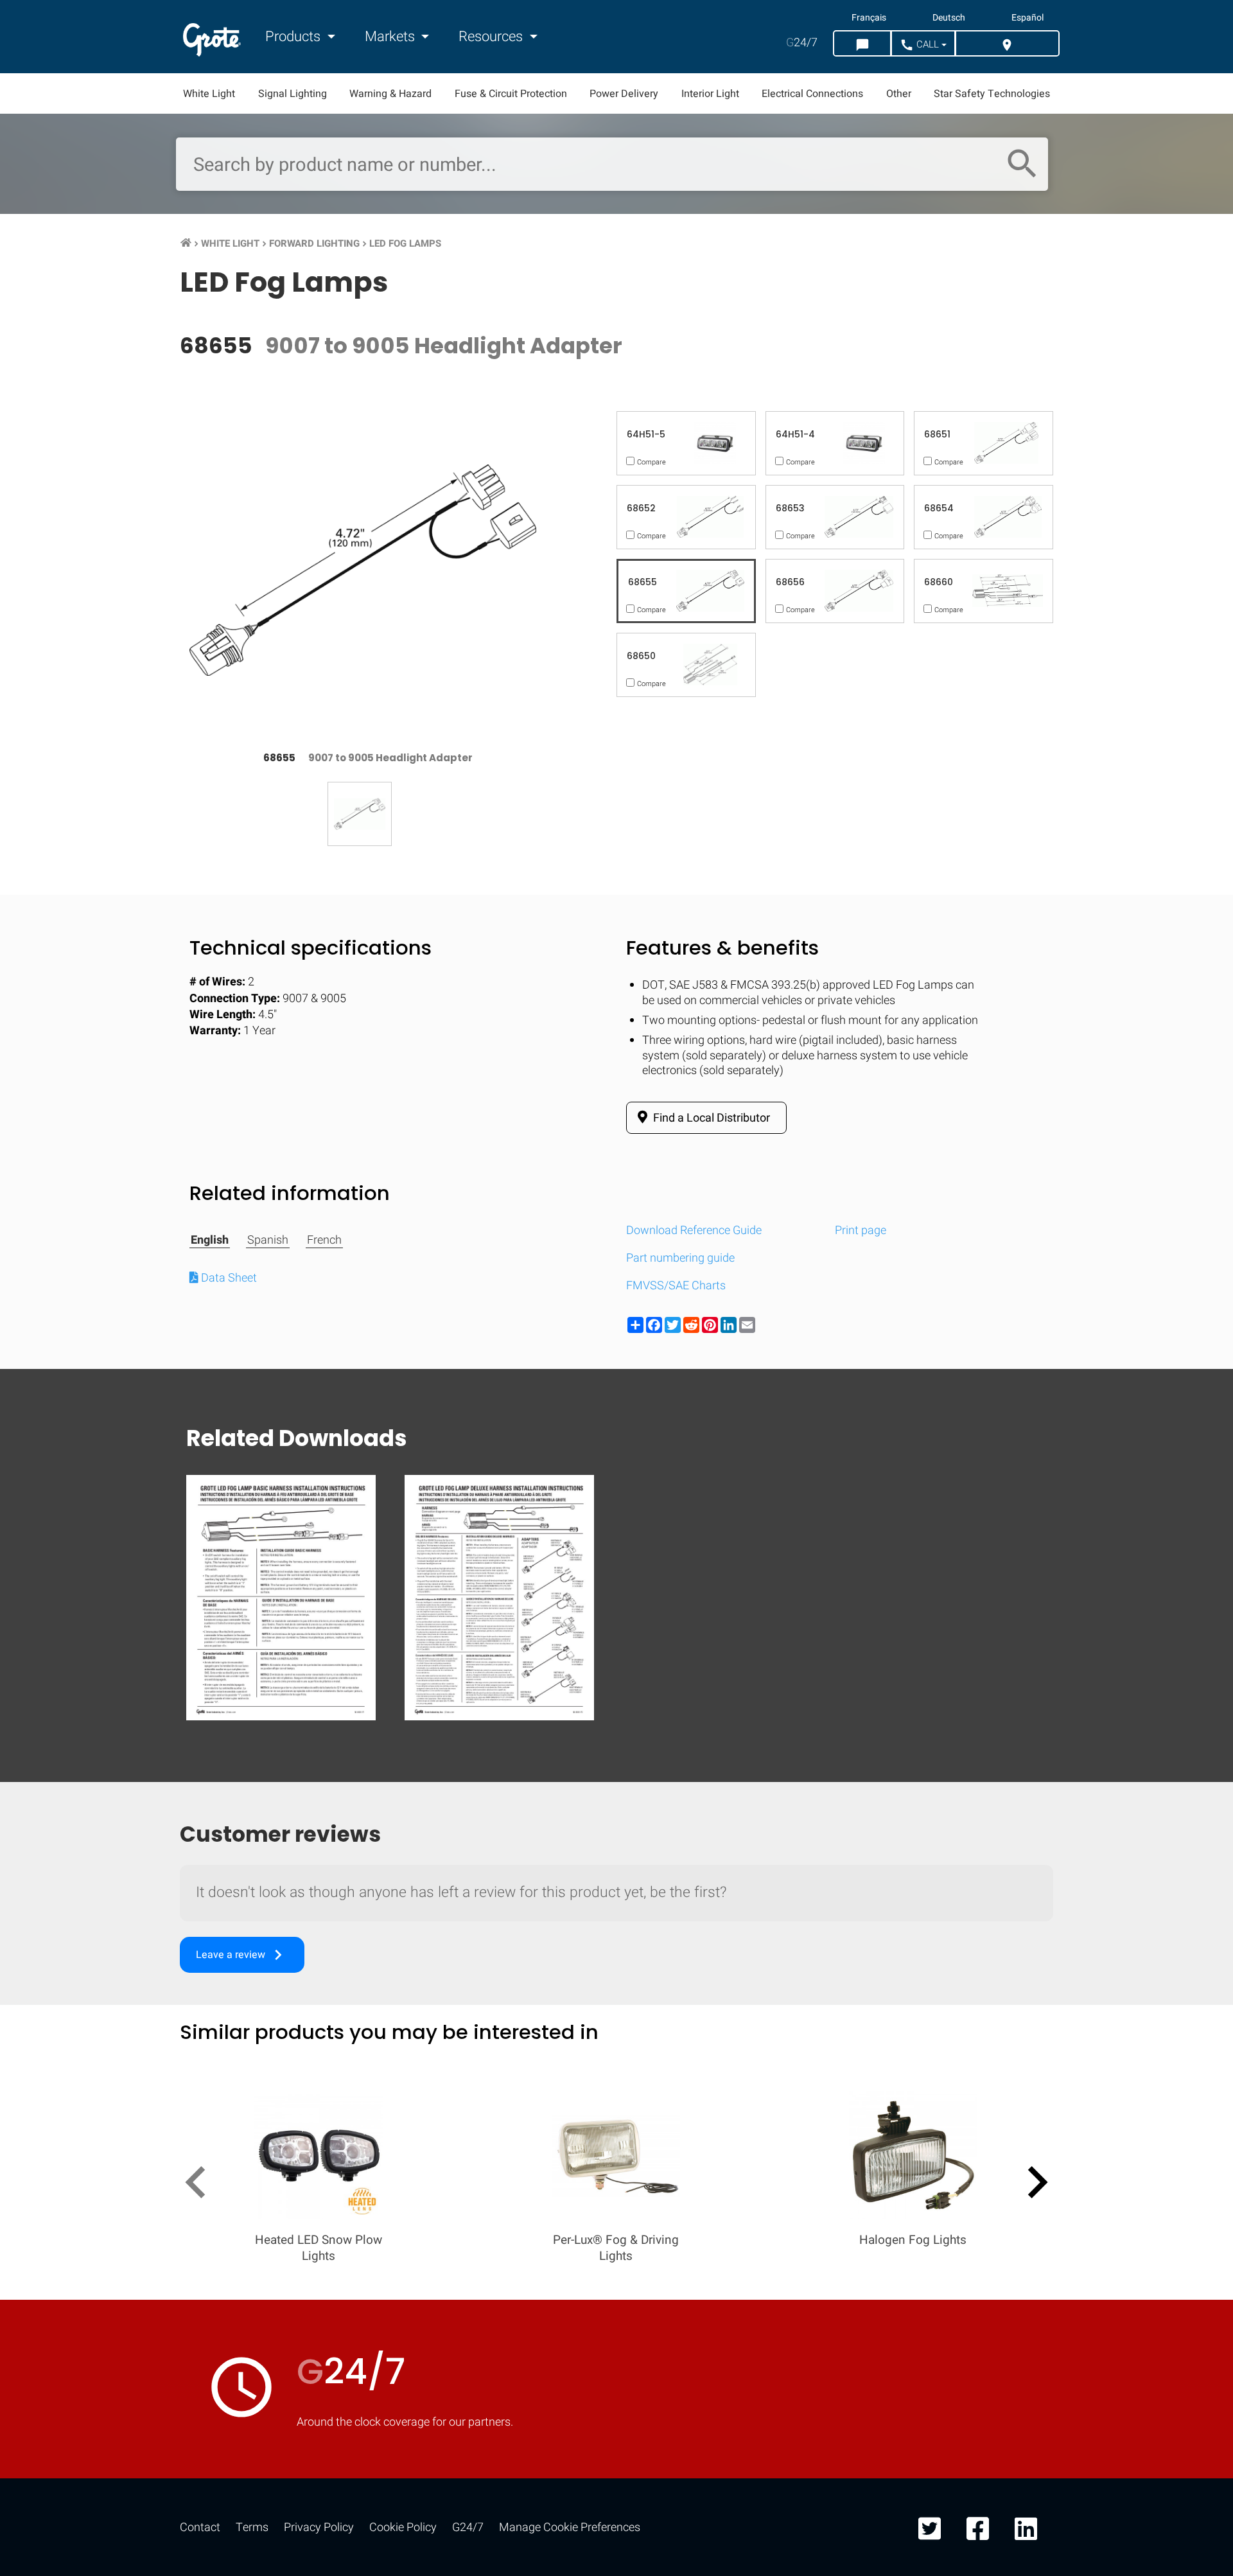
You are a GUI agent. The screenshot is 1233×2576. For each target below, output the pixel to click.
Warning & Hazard (390, 94)
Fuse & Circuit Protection (511, 94)
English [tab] (210, 1240)
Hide (1187, 1680)
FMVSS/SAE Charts (676, 1286)
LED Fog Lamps (405, 243)
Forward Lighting (314, 243)
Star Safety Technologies (992, 94)
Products (294, 37)
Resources (492, 37)
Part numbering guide (680, 1258)
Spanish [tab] (268, 1240)
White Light (209, 94)
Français (869, 18)
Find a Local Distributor (710, 1118)
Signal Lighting (293, 94)
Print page (861, 1231)
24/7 (802, 43)
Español (1027, 18)
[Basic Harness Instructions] (281, 1597)
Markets (391, 37)
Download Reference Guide (694, 1231)
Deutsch (949, 18)
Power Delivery (624, 94)
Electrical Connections (812, 94)
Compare (616, 2077)
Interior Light (710, 94)
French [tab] (324, 1240)
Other (899, 94)
